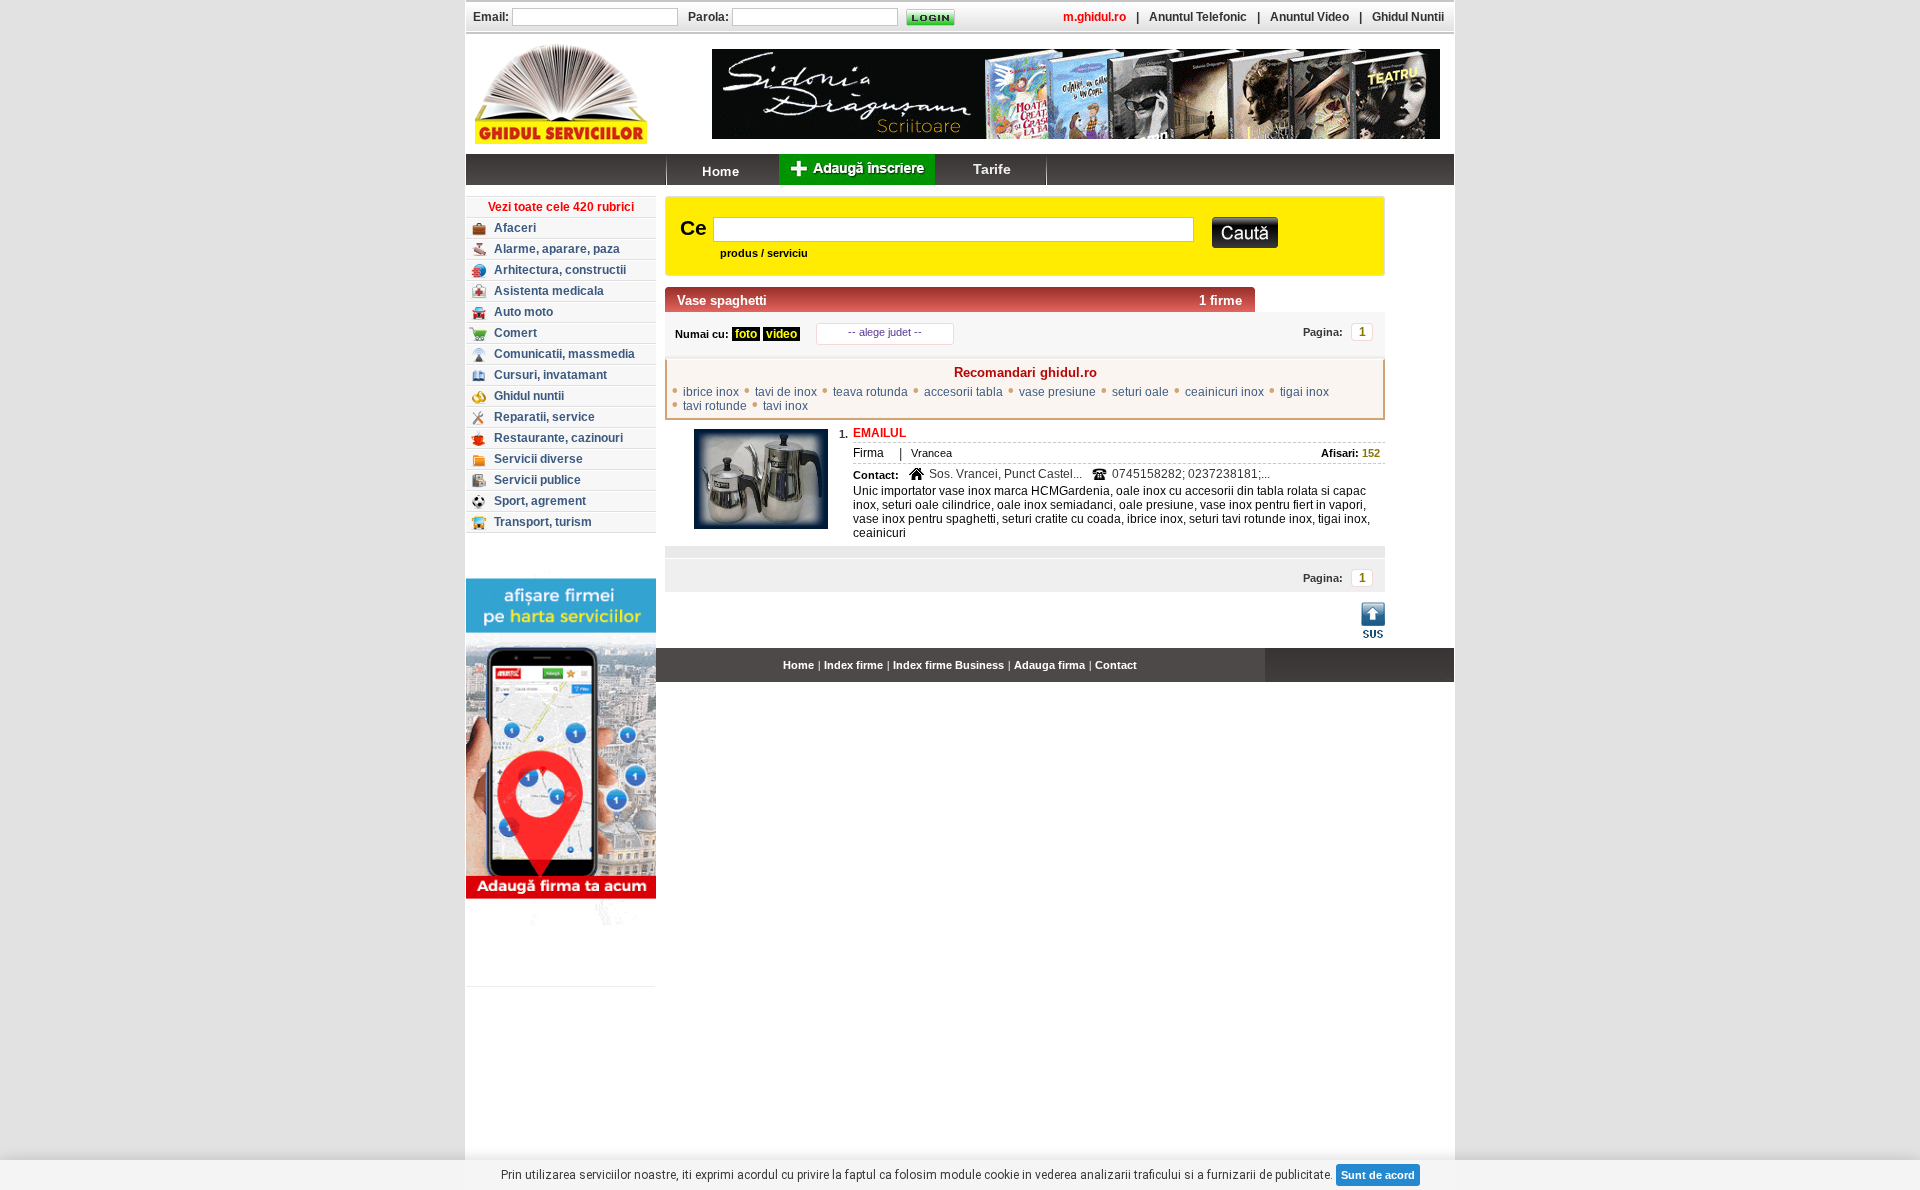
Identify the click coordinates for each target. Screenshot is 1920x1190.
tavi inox (785, 406)
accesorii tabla (963, 392)
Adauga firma (1049, 665)
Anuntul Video (1309, 17)
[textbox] (953, 229)
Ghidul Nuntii (1408, 17)
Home (798, 665)
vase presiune (1057, 392)
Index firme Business (948, 665)
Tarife (992, 169)
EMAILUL (879, 433)
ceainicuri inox (1224, 392)
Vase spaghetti (722, 300)
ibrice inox (711, 392)
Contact (1116, 665)
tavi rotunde (715, 406)
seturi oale (1140, 392)
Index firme (853, 665)
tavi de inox (786, 392)
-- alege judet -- (885, 332)
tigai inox (1304, 392)
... (1449, 676)
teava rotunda (870, 392)
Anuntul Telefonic (1198, 17)
